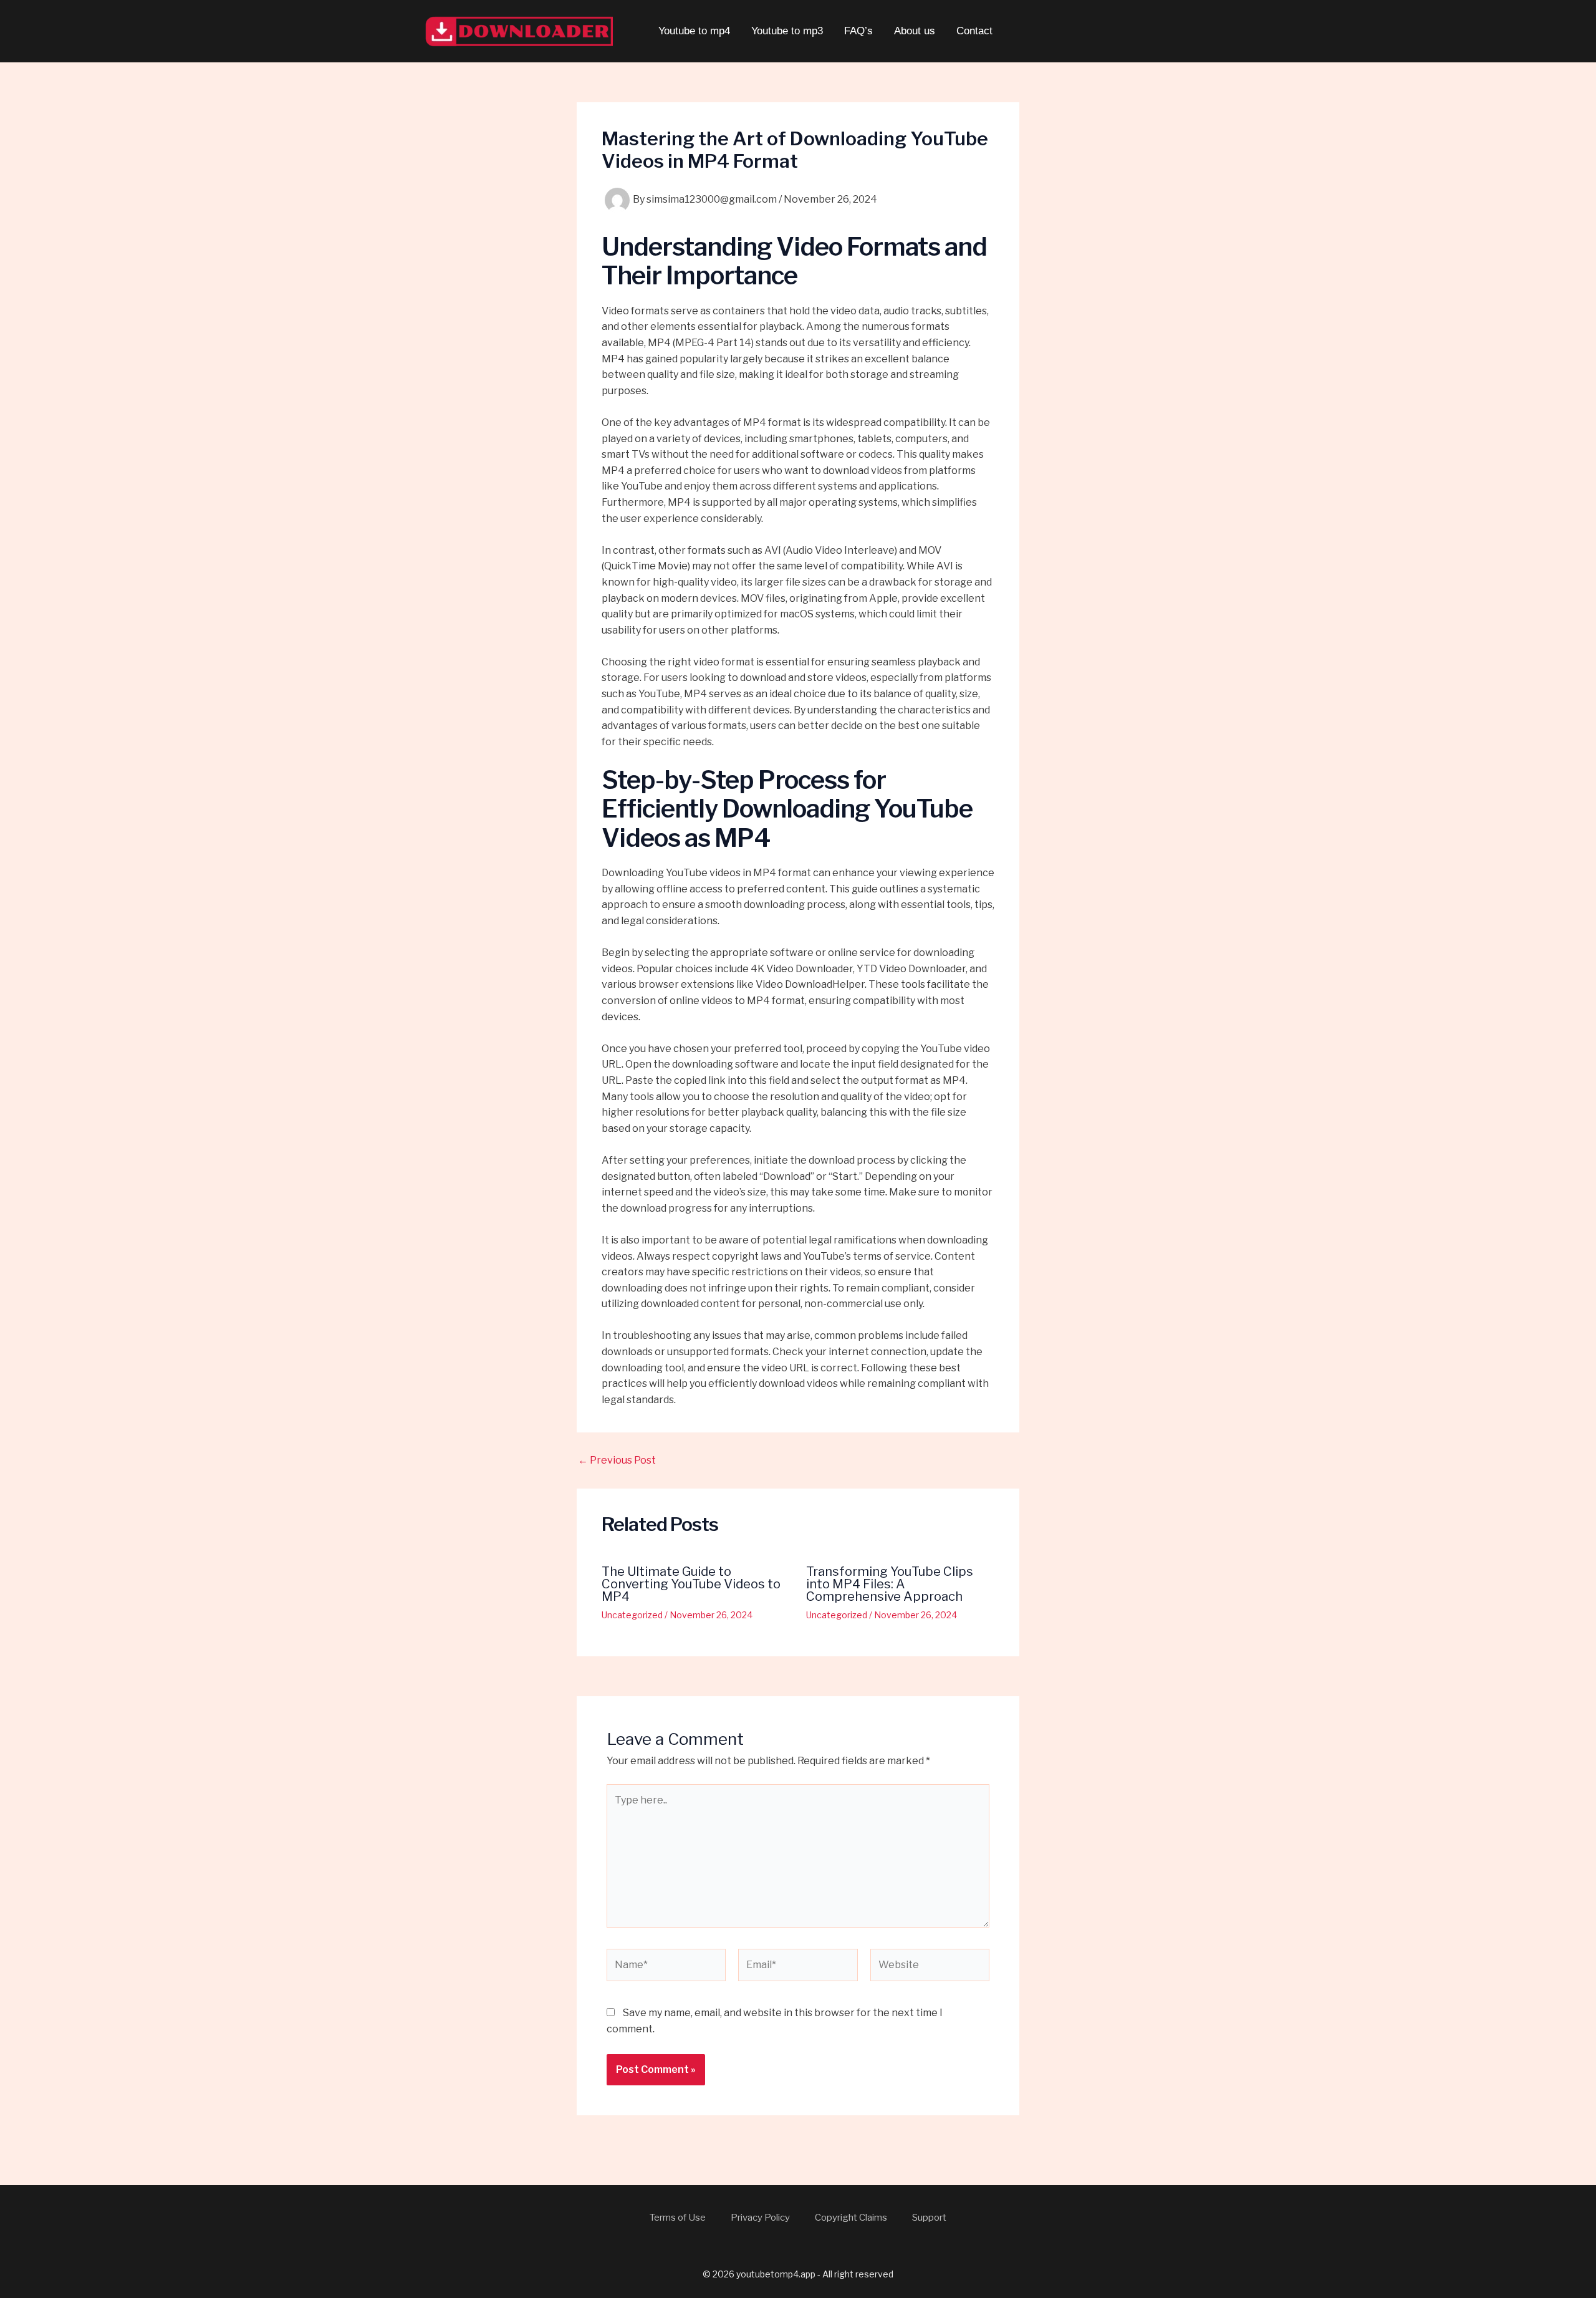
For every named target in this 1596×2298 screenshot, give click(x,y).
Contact (974, 31)
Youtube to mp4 (694, 31)
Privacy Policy (760, 2218)
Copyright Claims (851, 2218)
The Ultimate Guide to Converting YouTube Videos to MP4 (691, 1584)
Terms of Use (678, 2218)
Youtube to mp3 (787, 31)
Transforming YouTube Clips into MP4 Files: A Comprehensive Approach (890, 1584)
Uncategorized (632, 1615)
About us (915, 31)
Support (929, 2218)
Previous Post (617, 1460)
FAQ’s (858, 31)
